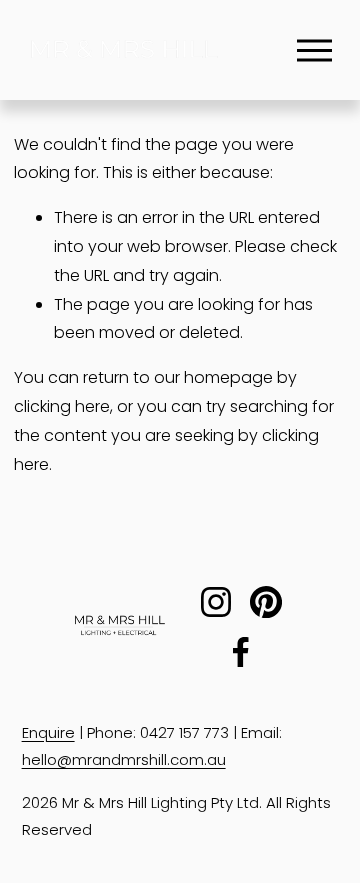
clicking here (62, 406)
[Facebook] (241, 652)
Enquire (48, 732)
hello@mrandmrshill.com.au (124, 759)
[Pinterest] (266, 602)
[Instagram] (216, 602)
